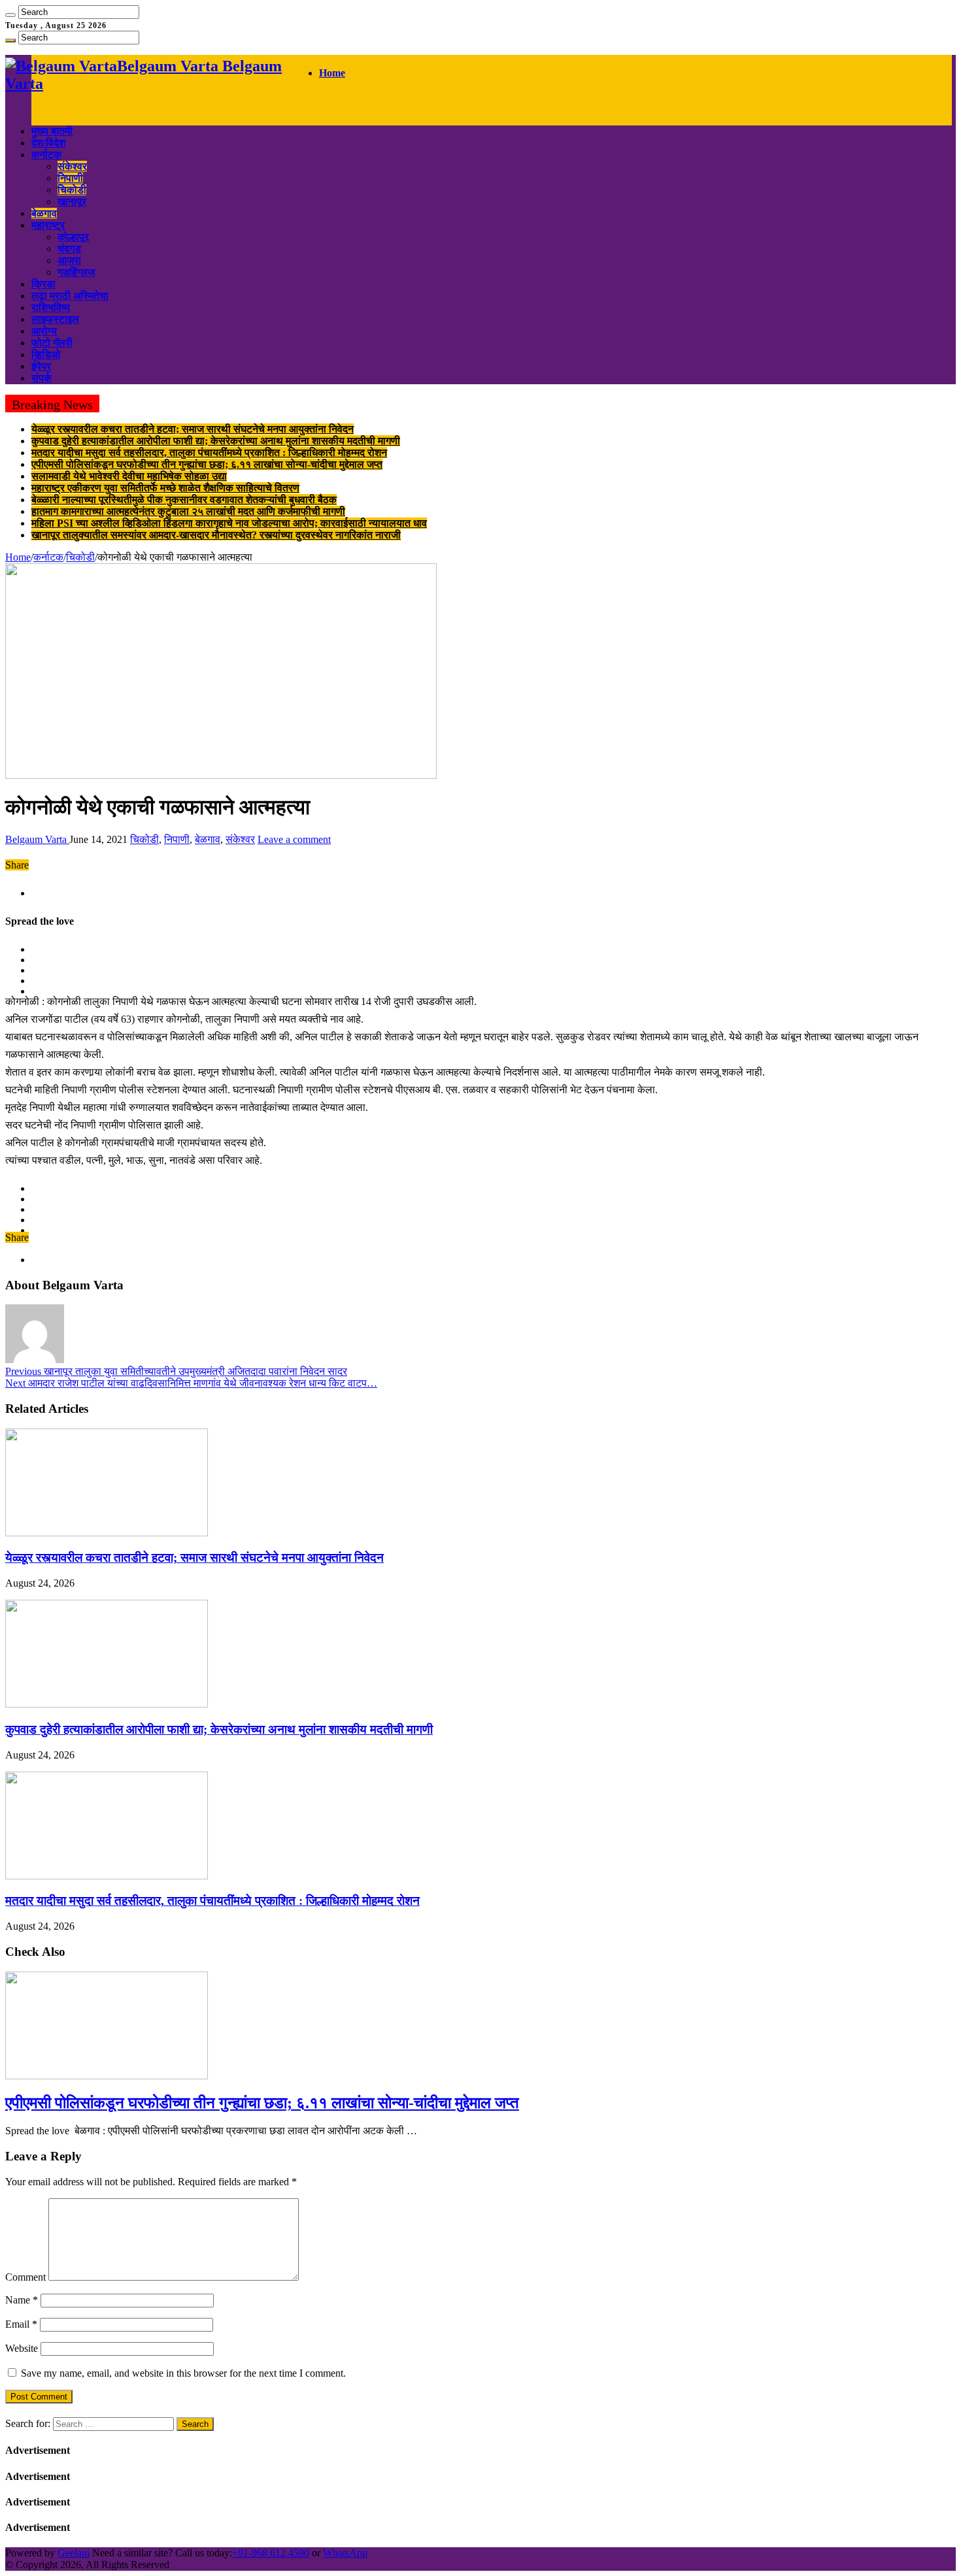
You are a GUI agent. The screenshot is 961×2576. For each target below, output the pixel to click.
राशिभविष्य (51, 307)
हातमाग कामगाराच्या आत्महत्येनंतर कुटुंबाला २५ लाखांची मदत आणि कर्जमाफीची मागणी (188, 511)
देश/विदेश (48, 143)
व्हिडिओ (46, 355)
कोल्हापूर (73, 237)
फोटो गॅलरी (52, 343)
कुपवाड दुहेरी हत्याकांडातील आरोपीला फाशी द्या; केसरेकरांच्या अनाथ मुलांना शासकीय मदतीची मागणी (216, 441)
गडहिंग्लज (76, 272)
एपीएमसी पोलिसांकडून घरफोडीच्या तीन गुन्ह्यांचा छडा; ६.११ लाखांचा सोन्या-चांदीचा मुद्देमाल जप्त (207, 464)
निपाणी (70, 178)
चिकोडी (72, 190)
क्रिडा (43, 284)
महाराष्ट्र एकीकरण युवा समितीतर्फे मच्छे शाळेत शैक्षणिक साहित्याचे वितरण (165, 488)
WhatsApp (345, 2553)
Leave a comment (294, 839)
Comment (25, 2277)
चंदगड (69, 249)
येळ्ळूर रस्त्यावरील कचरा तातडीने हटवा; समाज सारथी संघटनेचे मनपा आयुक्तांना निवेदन (193, 429)
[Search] (10, 15)
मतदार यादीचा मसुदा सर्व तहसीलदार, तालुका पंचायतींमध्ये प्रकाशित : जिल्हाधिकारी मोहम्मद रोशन (209, 453)
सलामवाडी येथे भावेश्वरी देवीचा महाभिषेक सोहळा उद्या (129, 476)
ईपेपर (41, 366)
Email (21, 2324)
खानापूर (72, 202)
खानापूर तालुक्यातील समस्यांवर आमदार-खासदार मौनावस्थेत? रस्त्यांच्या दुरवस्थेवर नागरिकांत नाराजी (216, 535)
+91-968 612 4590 (271, 2553)
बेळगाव (44, 213)
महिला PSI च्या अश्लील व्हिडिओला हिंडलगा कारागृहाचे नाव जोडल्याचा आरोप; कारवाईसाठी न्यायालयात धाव (229, 523)
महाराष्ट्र (48, 225)
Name (22, 2300)
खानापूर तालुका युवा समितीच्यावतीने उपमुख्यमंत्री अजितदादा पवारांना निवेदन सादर (176, 1371)
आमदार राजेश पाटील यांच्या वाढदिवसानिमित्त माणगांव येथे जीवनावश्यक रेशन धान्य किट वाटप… (191, 1383)
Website (22, 2348)
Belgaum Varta (37, 839)
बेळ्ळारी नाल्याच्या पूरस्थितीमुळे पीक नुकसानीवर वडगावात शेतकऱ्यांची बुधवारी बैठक (184, 500)
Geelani (74, 2553)
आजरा (69, 260)
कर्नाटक (46, 155)
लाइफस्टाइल (55, 319)
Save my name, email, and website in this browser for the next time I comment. (183, 2373)
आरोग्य (44, 331)
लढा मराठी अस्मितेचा (70, 296)
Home (332, 73)
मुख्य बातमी (52, 131)
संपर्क (42, 378)
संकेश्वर (72, 166)
